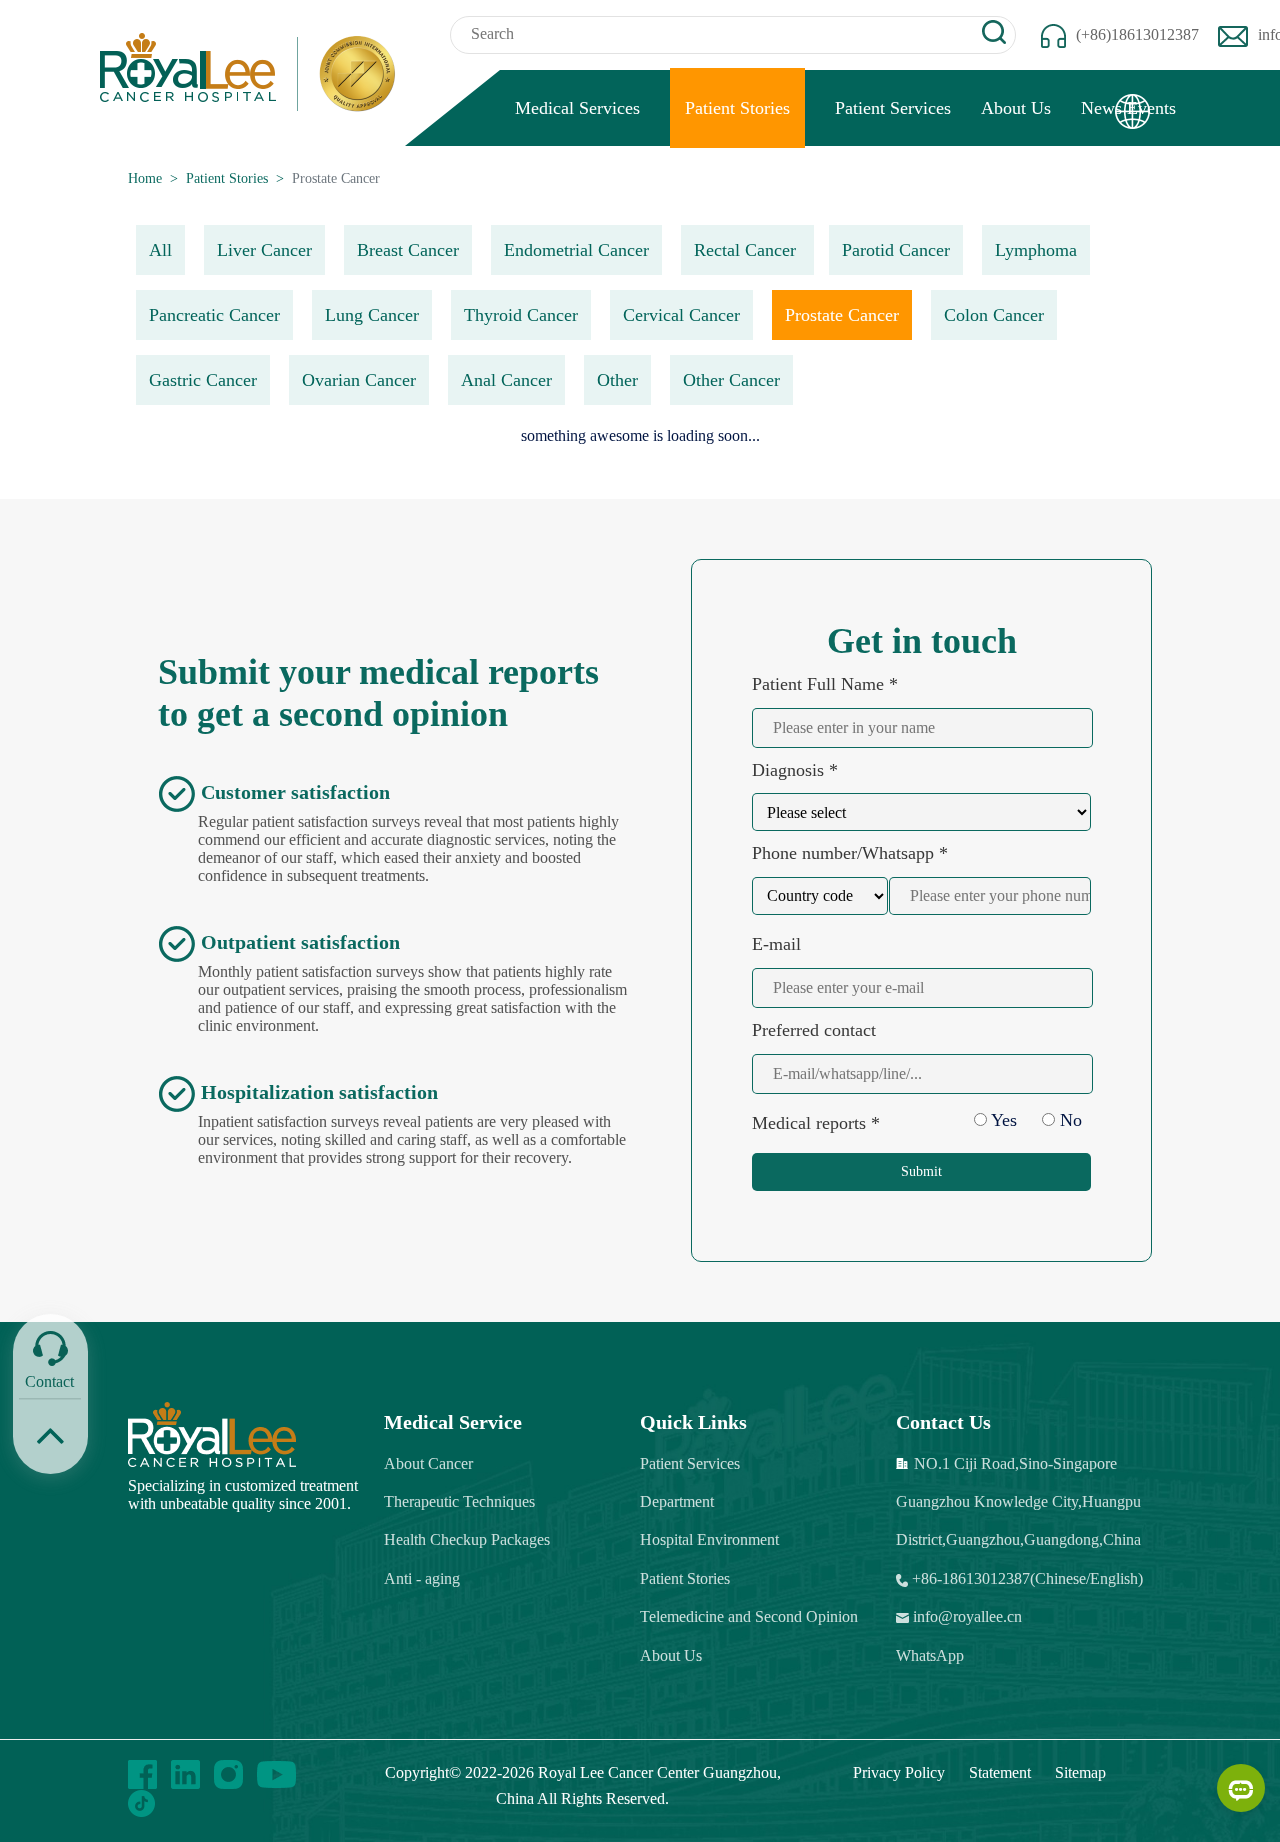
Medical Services (577, 108)
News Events (1128, 108)
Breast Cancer (408, 250)
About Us (1016, 108)
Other (617, 380)
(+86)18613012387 (1137, 34)
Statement (1000, 1772)
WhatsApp (930, 1655)
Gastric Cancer (203, 380)
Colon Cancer (994, 315)
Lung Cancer (372, 315)
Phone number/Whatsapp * (850, 853)
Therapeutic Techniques (459, 1501)
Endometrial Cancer (576, 250)
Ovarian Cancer (359, 380)
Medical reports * (816, 1123)
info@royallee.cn (965, 1616)
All (160, 250)
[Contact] (50, 1348)
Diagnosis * (795, 770)
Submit (921, 1171)
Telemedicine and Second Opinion (749, 1616)
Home (145, 178)
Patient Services (893, 108)
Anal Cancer (506, 380)
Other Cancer (731, 380)
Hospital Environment (709, 1539)
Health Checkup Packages (467, 1539)
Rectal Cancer (747, 250)
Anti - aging (422, 1578)
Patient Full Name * (825, 684)
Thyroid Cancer (521, 315)
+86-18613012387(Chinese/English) (1025, 1578)
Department (677, 1501)
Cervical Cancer (681, 315)
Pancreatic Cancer (214, 315)
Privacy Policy (899, 1772)
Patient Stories (737, 108)
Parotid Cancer (896, 250)
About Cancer (428, 1463)
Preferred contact (814, 1030)
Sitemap (1080, 1772)
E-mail (776, 944)
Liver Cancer (264, 250)
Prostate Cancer (842, 315)
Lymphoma (1036, 250)
